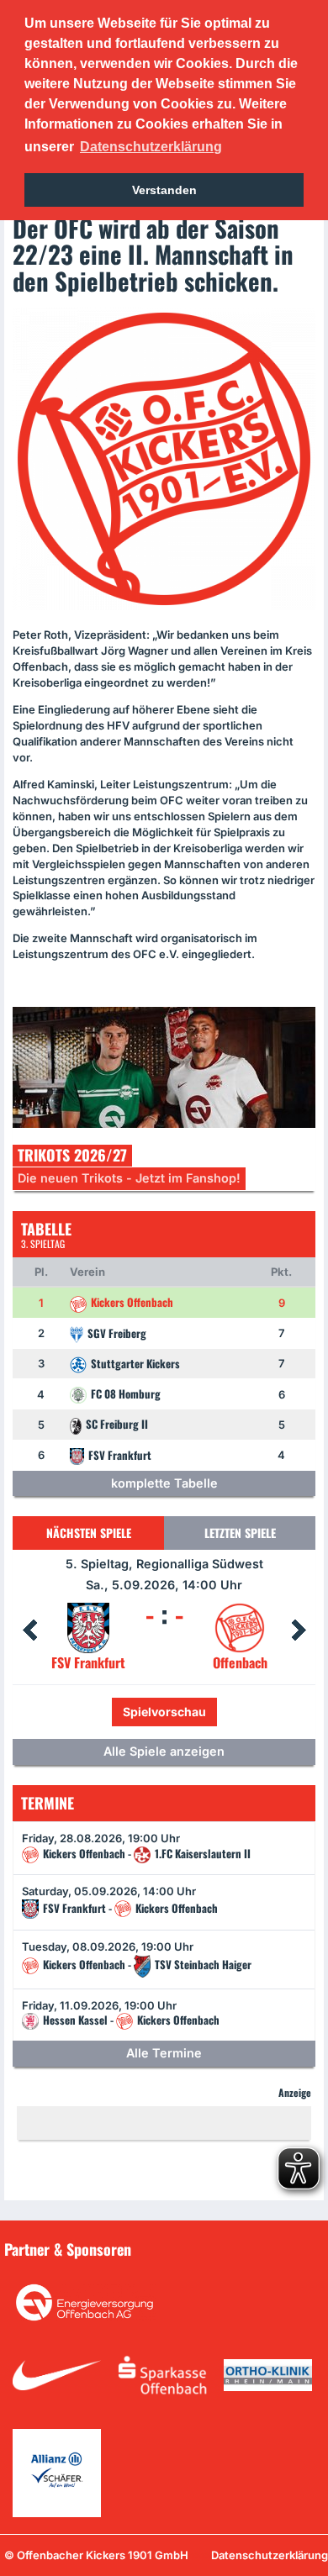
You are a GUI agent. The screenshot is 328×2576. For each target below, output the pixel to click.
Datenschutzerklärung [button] (151, 147)
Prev (29, 1630)
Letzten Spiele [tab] (240, 1533)
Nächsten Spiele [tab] (89, 1533)
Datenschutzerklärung (270, 2555)
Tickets (108, 1712)
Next (299, 1630)
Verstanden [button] (164, 190)
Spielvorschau (201, 1712)
